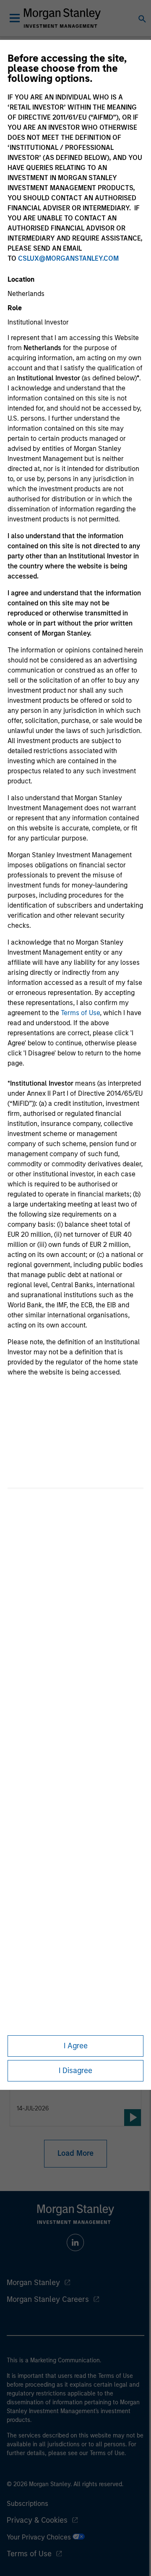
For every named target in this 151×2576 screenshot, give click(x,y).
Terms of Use (80, 1013)
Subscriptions (27, 2504)
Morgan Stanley (33, 2283)
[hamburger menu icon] (15, 18)
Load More (75, 2153)
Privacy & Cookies (37, 2520)
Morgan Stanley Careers (48, 2299)
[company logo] (62, 18)
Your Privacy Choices (40, 2537)
